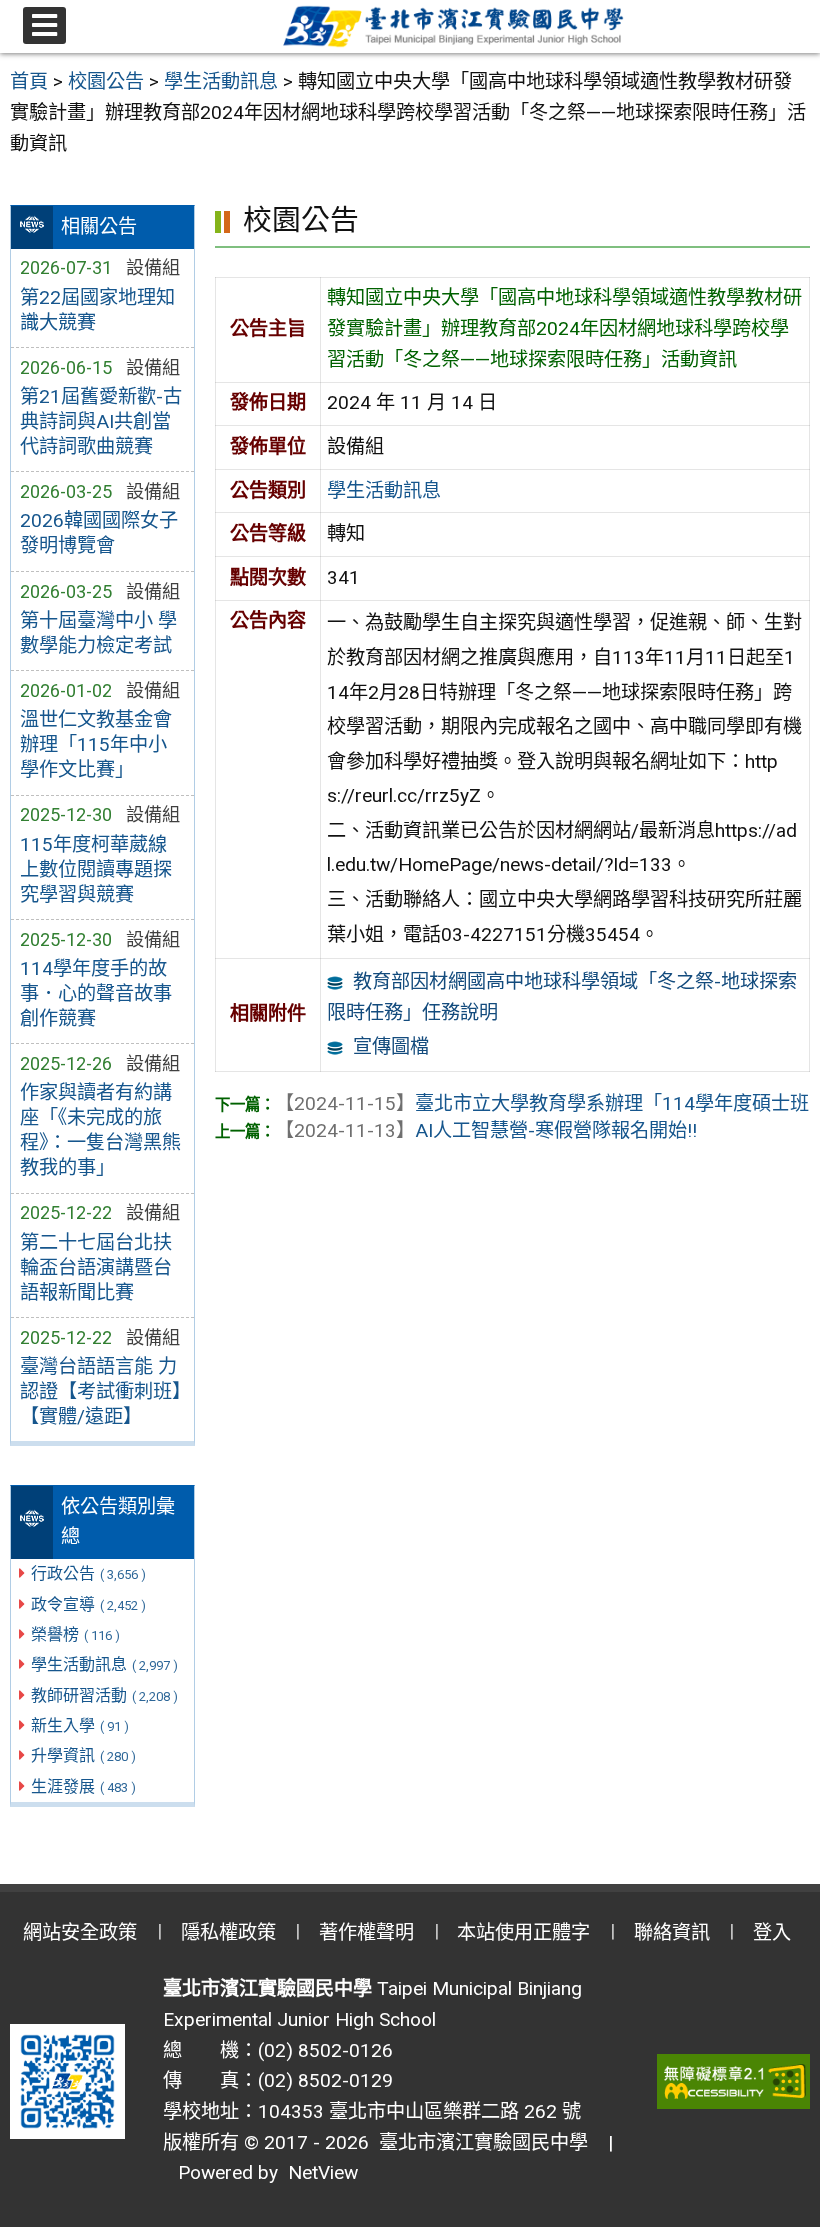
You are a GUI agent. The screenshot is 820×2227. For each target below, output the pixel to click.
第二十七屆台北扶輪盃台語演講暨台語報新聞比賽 (96, 1267)
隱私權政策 (228, 1932)
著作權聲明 (366, 1932)
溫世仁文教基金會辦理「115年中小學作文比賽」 (96, 744)
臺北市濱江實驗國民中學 (478, 2142)
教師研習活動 (104, 1695)
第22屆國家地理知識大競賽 (97, 310)
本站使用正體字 (523, 1932)
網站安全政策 (80, 1932)
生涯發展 (83, 1786)
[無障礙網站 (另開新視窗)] (734, 2081)
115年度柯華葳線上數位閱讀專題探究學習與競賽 (96, 869)
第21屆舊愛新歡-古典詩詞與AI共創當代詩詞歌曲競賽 (101, 421)
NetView (323, 2172)
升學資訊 (83, 1755)
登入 (772, 1932)
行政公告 (88, 1573)
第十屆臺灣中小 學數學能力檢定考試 (98, 633)
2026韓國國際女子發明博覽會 (99, 533)
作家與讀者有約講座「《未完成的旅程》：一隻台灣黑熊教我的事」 (100, 1130)
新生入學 (80, 1725)
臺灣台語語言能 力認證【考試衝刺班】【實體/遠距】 (100, 1391)
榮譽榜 (75, 1634)
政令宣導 (88, 1604)
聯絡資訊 (672, 1932)
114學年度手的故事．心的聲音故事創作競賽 (96, 993)
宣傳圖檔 (391, 1046)
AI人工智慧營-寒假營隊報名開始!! (486, 1130)
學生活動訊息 (104, 1664)
